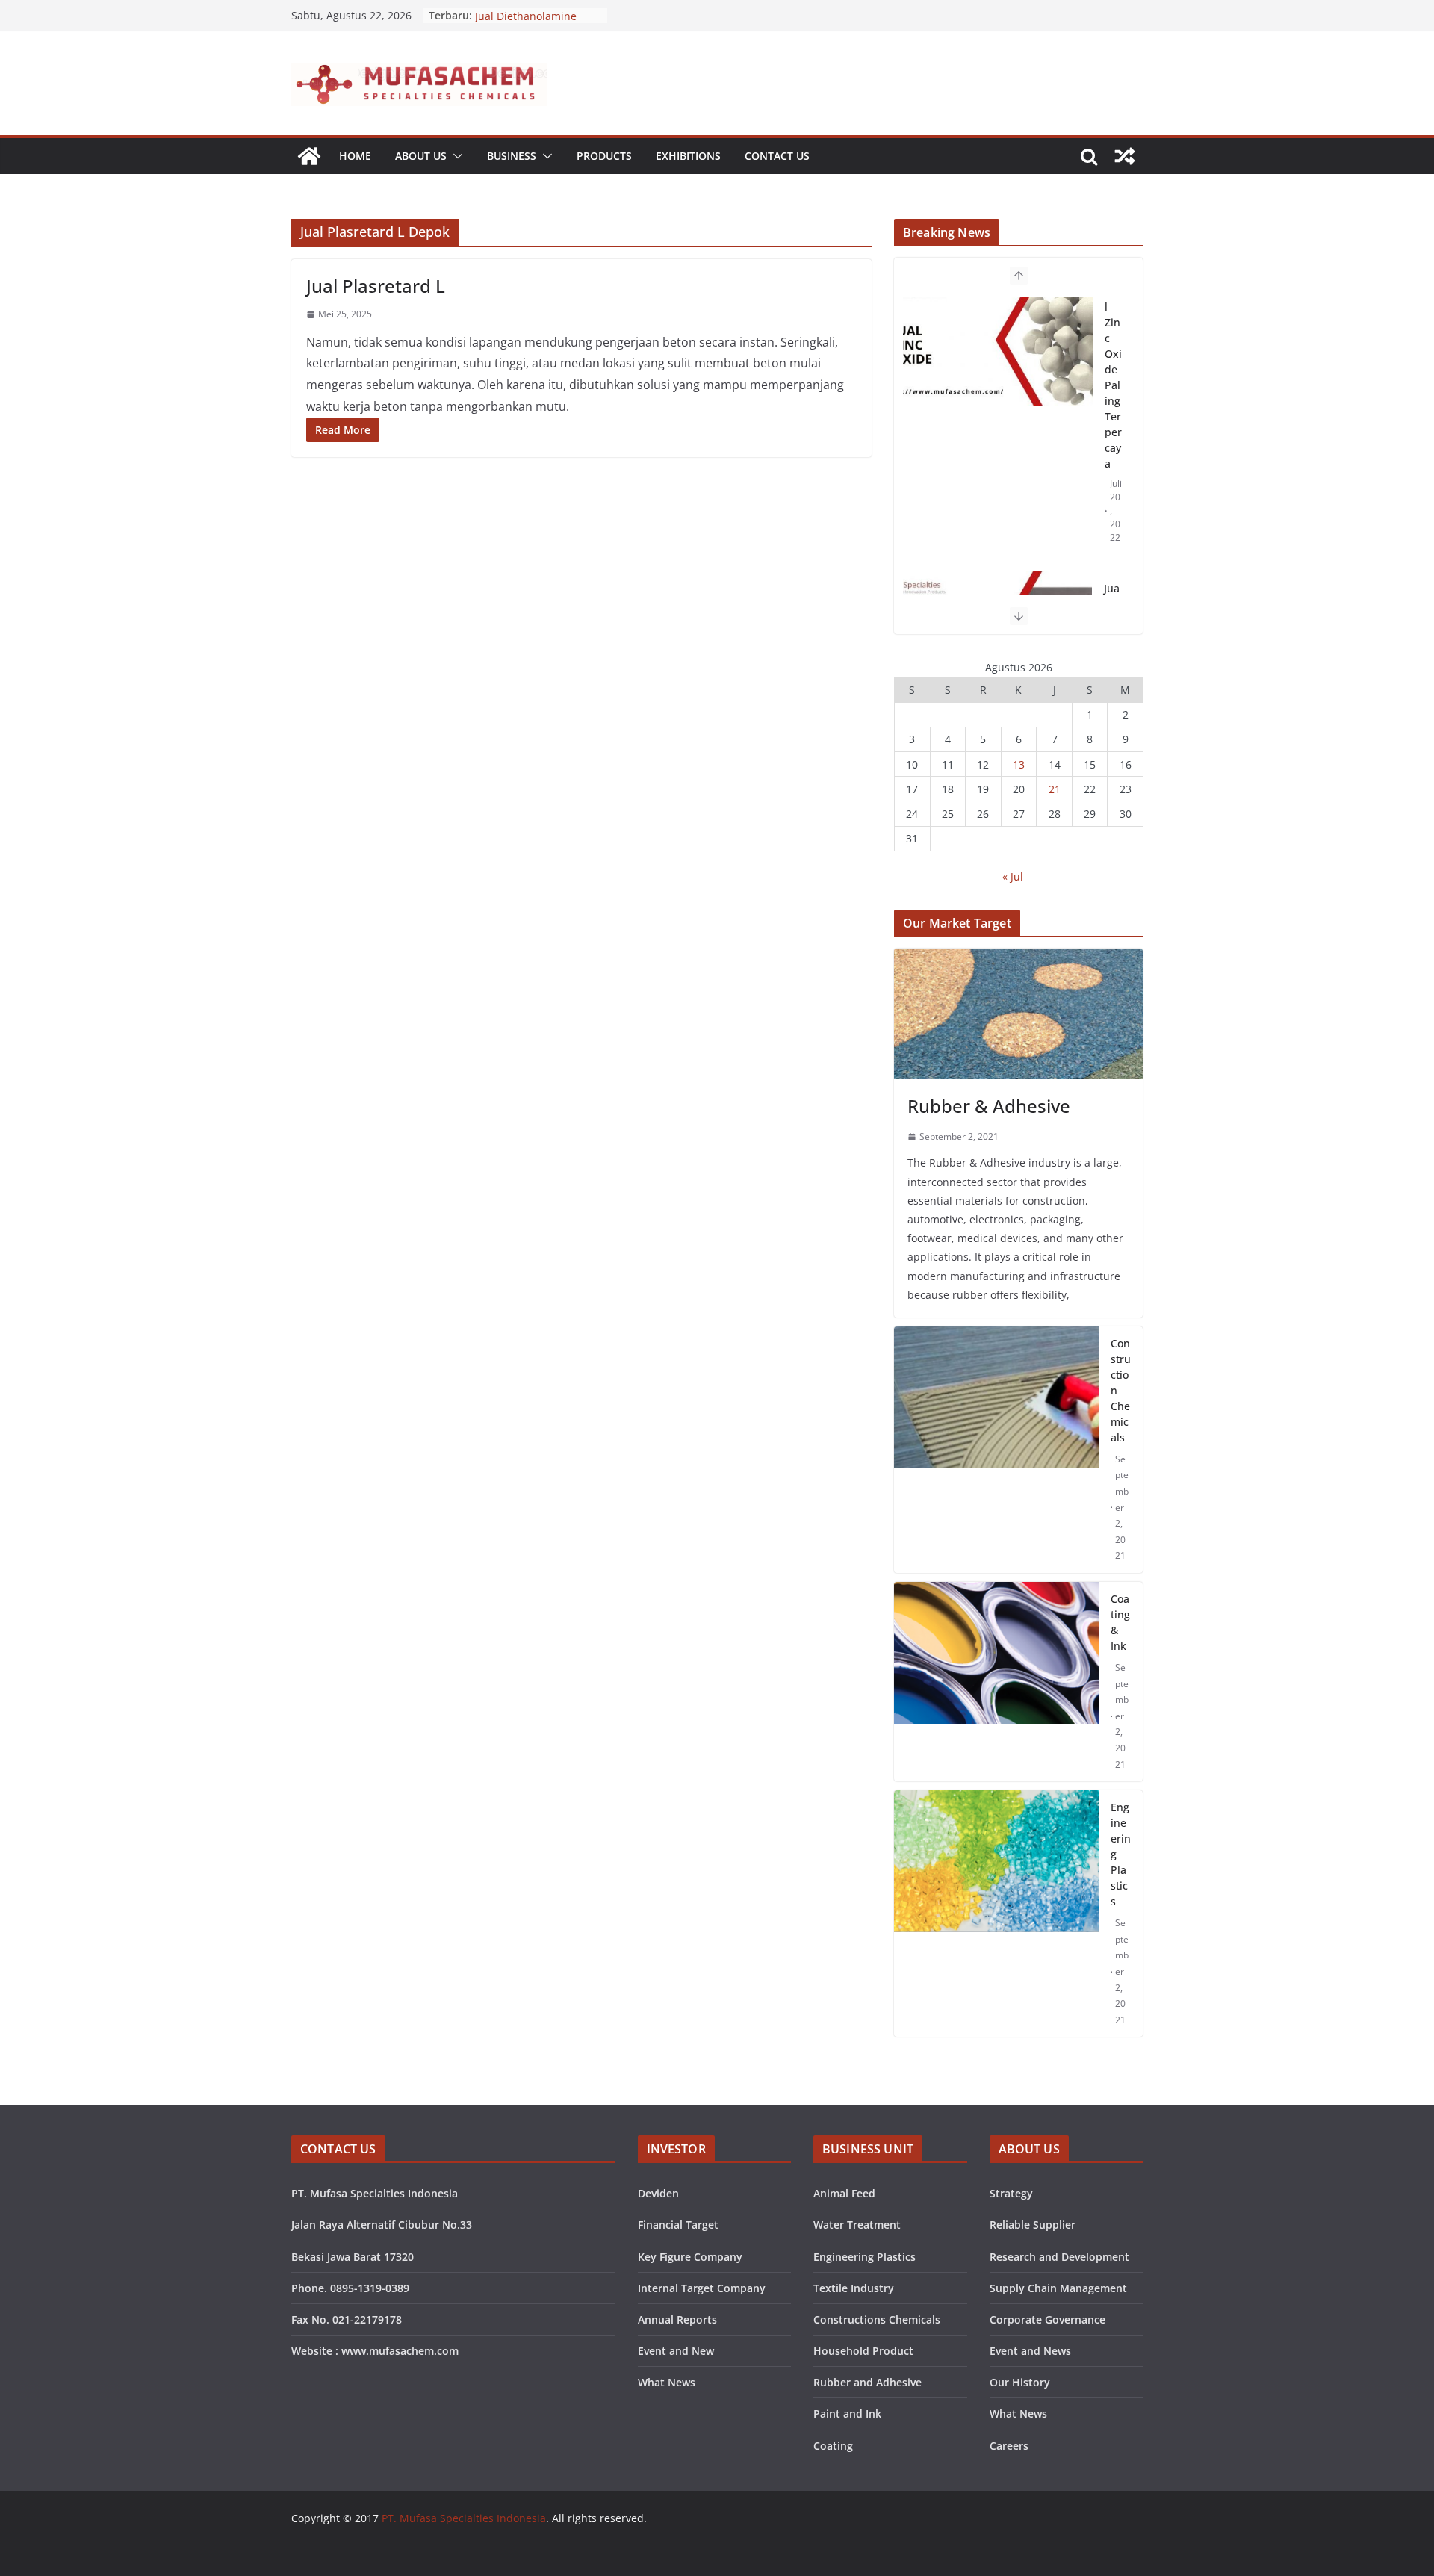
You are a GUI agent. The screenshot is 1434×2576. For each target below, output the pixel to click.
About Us (421, 156)
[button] (455, 156)
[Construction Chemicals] (996, 1450)
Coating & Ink (1120, 1622)
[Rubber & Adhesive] (1018, 1014)
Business (512, 156)
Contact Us (777, 156)
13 (1019, 764)
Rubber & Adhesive (989, 1106)
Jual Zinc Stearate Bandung (1112, 392)
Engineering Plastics (1121, 1854)
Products (604, 156)
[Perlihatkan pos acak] (1125, 156)
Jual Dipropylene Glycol (533, 15)
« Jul (1013, 876)
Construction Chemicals (1121, 1390)
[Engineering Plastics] (996, 1914)
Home (355, 156)
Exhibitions (688, 156)
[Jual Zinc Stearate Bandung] (997, 362)
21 (1055, 789)
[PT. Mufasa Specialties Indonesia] (309, 156)
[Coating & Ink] (996, 1682)
